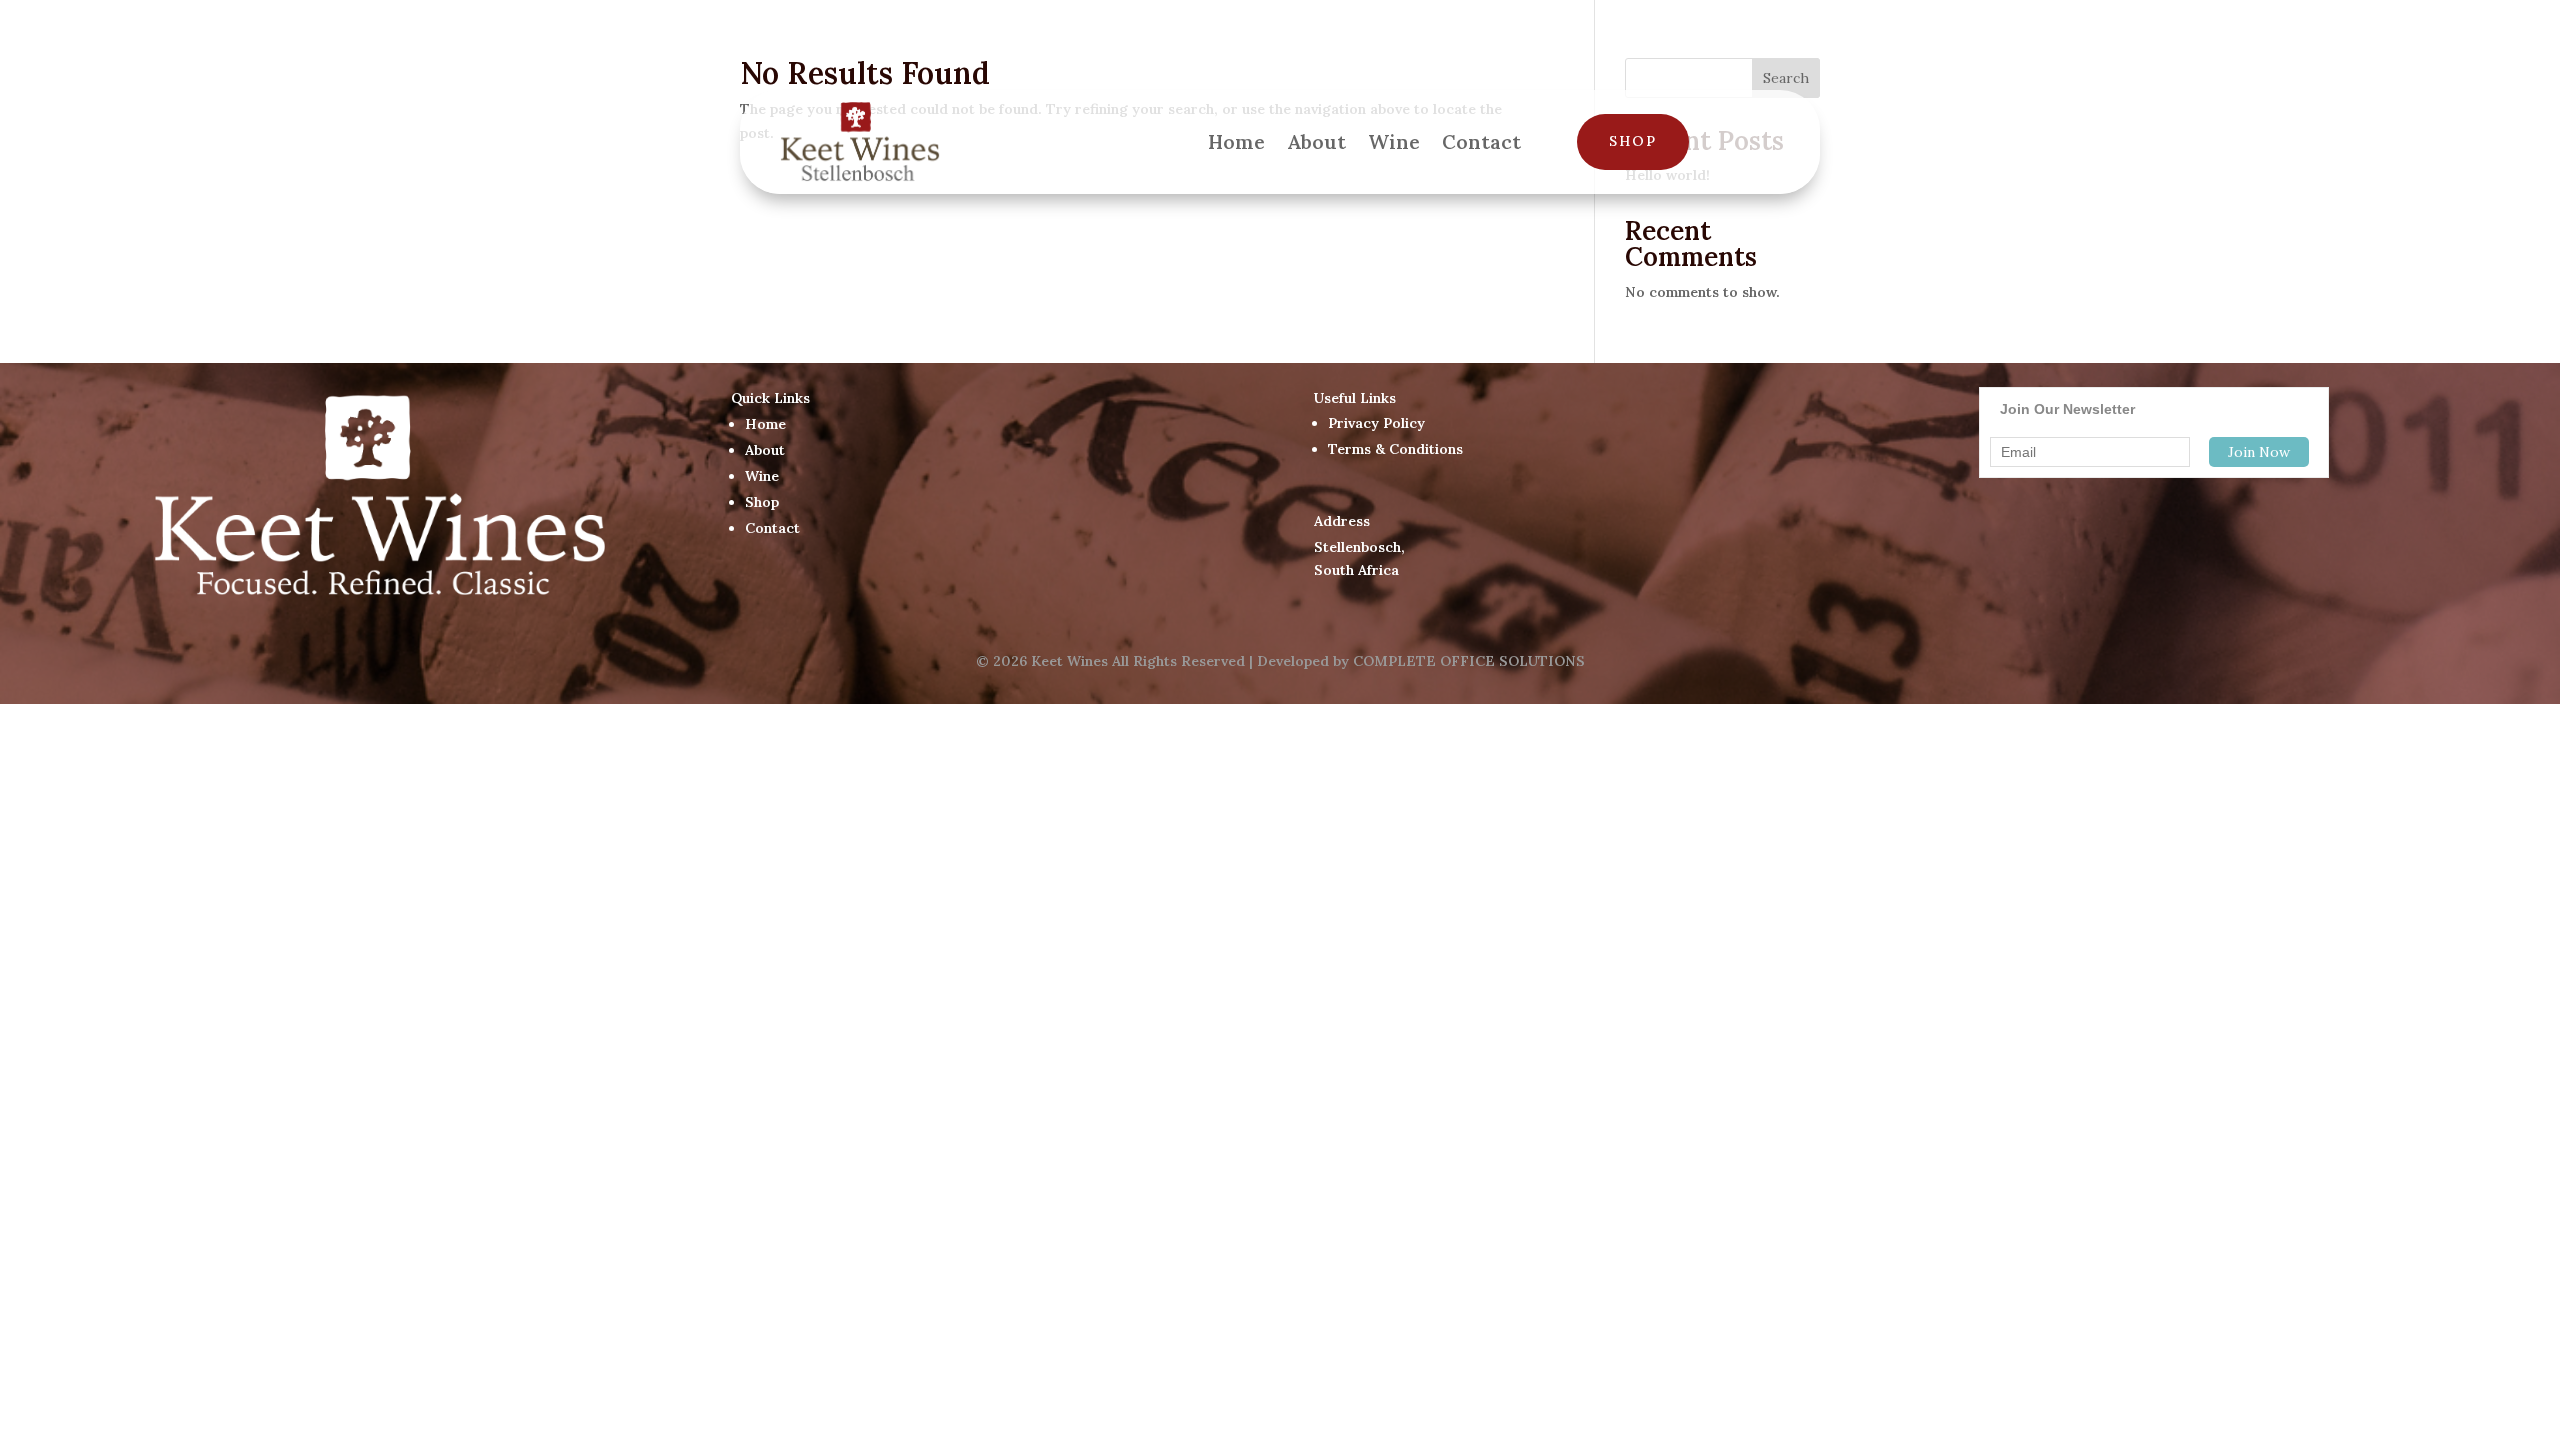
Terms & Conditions (1395, 449)
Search (1786, 78)
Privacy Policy (1376, 423)
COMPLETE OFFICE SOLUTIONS (1469, 661)
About (1316, 141)
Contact (1481, 141)
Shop (1633, 141)
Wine (1394, 141)
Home (1236, 141)
